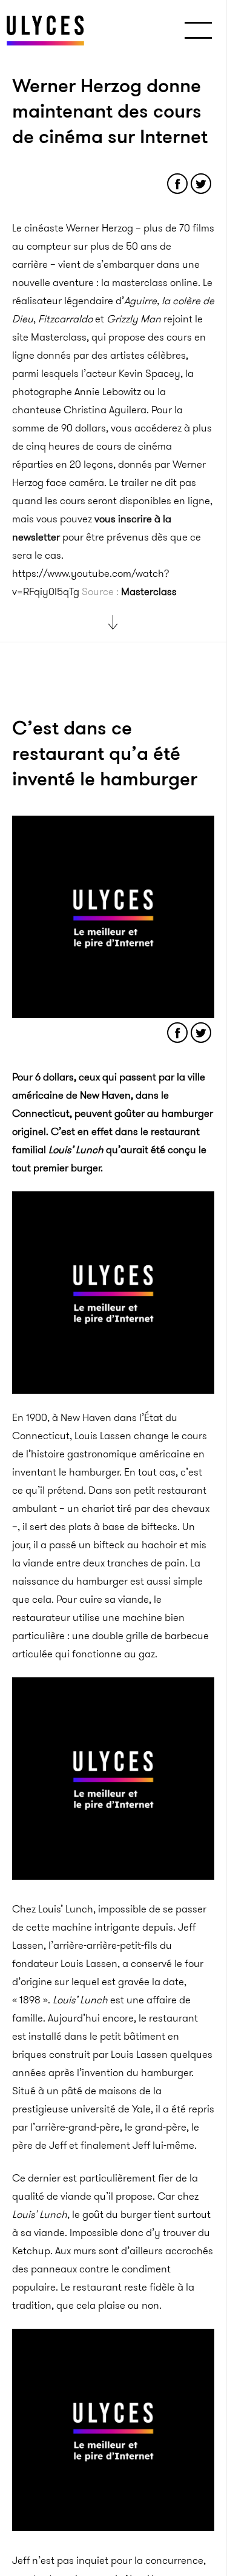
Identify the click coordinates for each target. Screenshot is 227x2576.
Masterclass (149, 591)
